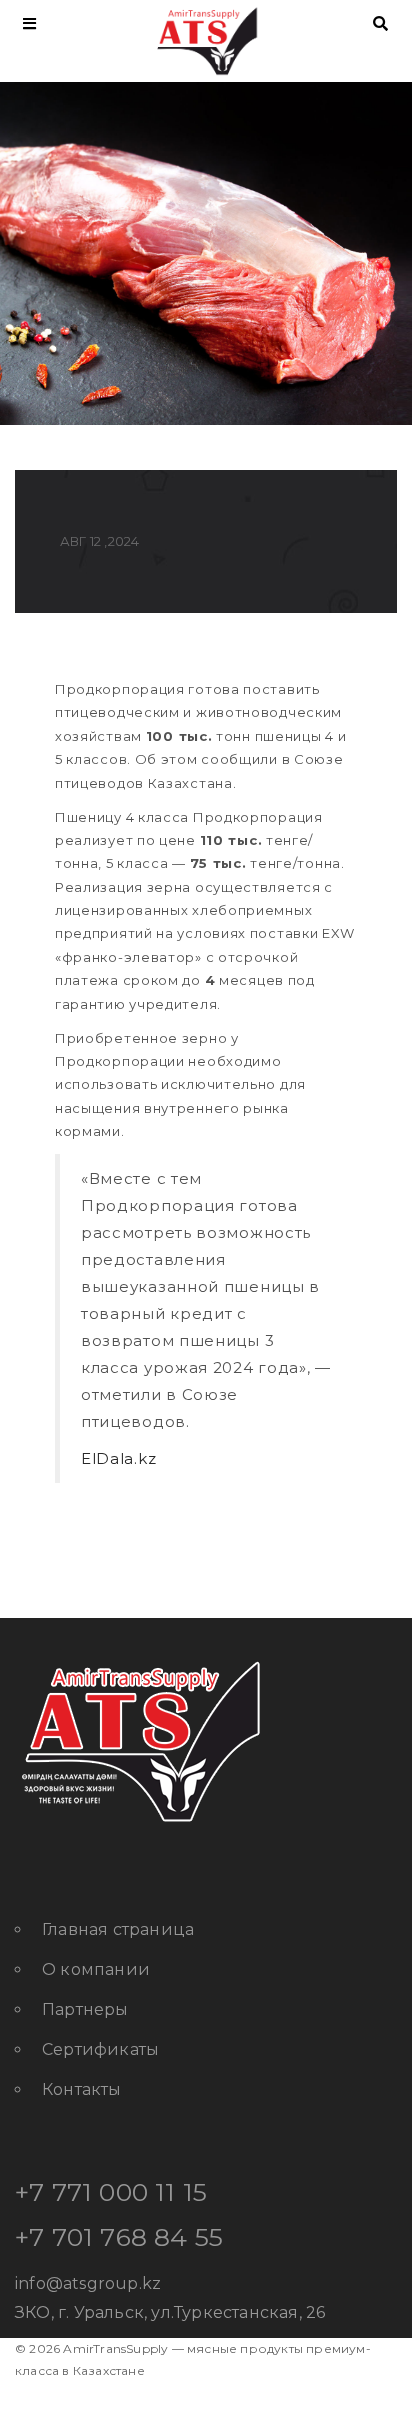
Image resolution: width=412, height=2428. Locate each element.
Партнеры (85, 2009)
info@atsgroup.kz (88, 2283)
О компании (96, 1969)
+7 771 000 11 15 (111, 2192)
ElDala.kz (118, 1458)
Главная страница (118, 1929)
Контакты (82, 2089)
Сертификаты (100, 2049)
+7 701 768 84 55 (119, 2237)
